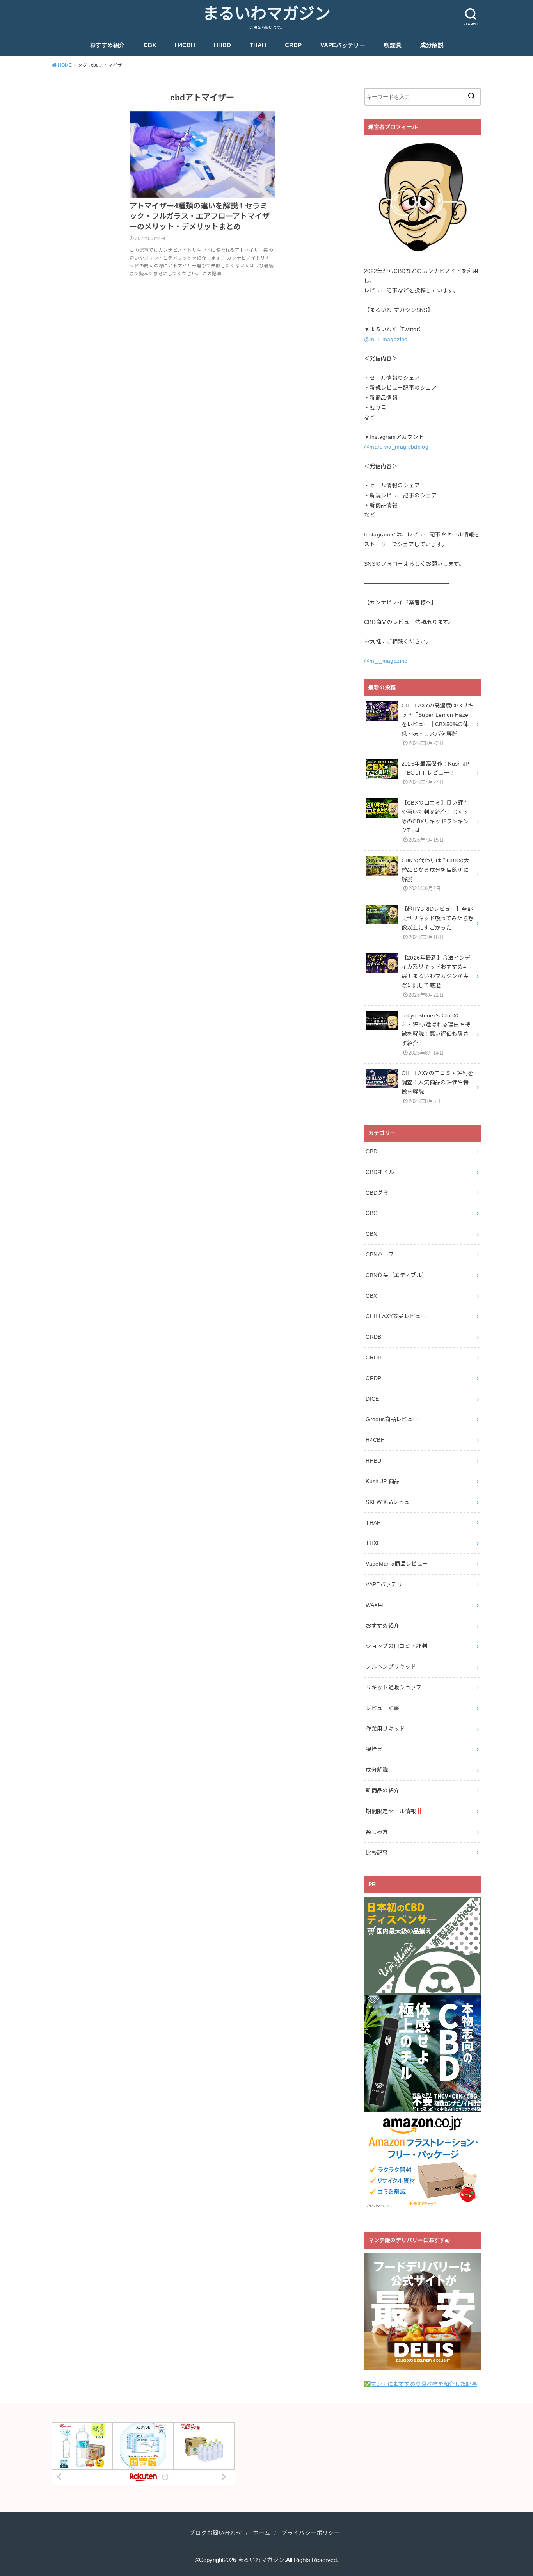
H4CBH (185, 45)
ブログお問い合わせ (216, 2533)
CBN (371, 1234)
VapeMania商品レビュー (397, 1564)
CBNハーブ (380, 1254)
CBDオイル (380, 1172)
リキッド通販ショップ (394, 1687)
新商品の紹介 (382, 1790)
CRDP (293, 45)
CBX (150, 45)
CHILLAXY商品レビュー (396, 1316)
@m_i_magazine (386, 339)
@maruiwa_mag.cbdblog (396, 447)
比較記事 (377, 1853)
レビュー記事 (382, 1708)
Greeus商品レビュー (392, 1419)
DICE (372, 1399)
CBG (372, 1213)
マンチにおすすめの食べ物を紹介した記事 (424, 2384)
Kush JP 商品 (383, 1481)
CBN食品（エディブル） (396, 1275)
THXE (373, 1543)
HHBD (222, 45)
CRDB (373, 1337)
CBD (371, 1151)
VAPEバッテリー (343, 45)
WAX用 (374, 1605)
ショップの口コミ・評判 (396, 1646)
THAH (258, 45)
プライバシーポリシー (311, 2533)
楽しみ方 (377, 1832)
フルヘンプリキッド (391, 1667)
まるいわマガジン (266, 14)
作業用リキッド (385, 1729)
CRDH (374, 1357)
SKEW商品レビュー (391, 1502)
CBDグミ (377, 1193)
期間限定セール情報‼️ (394, 1811)
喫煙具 (393, 45)
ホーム (262, 2533)
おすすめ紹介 (107, 45)
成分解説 (432, 45)
